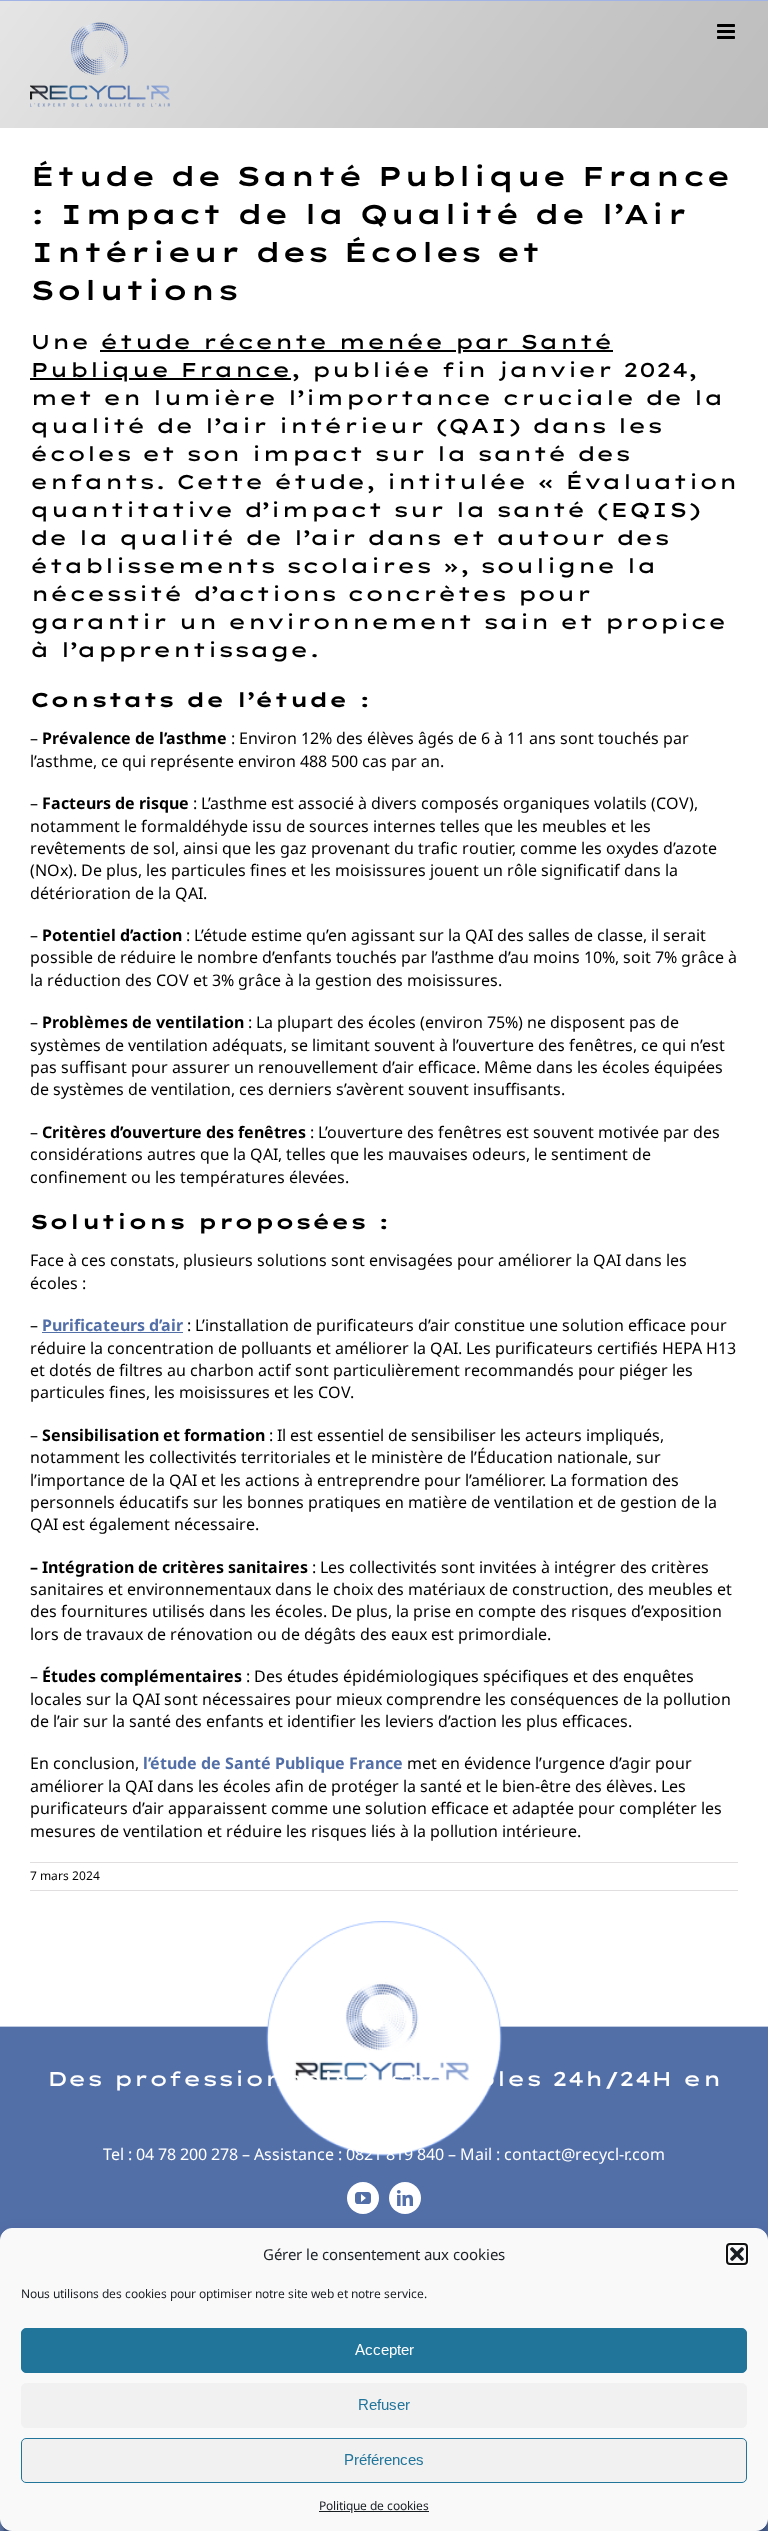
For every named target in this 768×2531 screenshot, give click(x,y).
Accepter (384, 2349)
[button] (737, 2254)
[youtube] (363, 2198)
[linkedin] (405, 2198)
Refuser (384, 2404)
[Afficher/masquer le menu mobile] (727, 31)
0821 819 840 (395, 2154)
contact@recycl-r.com (584, 2154)
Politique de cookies (374, 2505)
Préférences (384, 2459)
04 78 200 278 (187, 2154)
